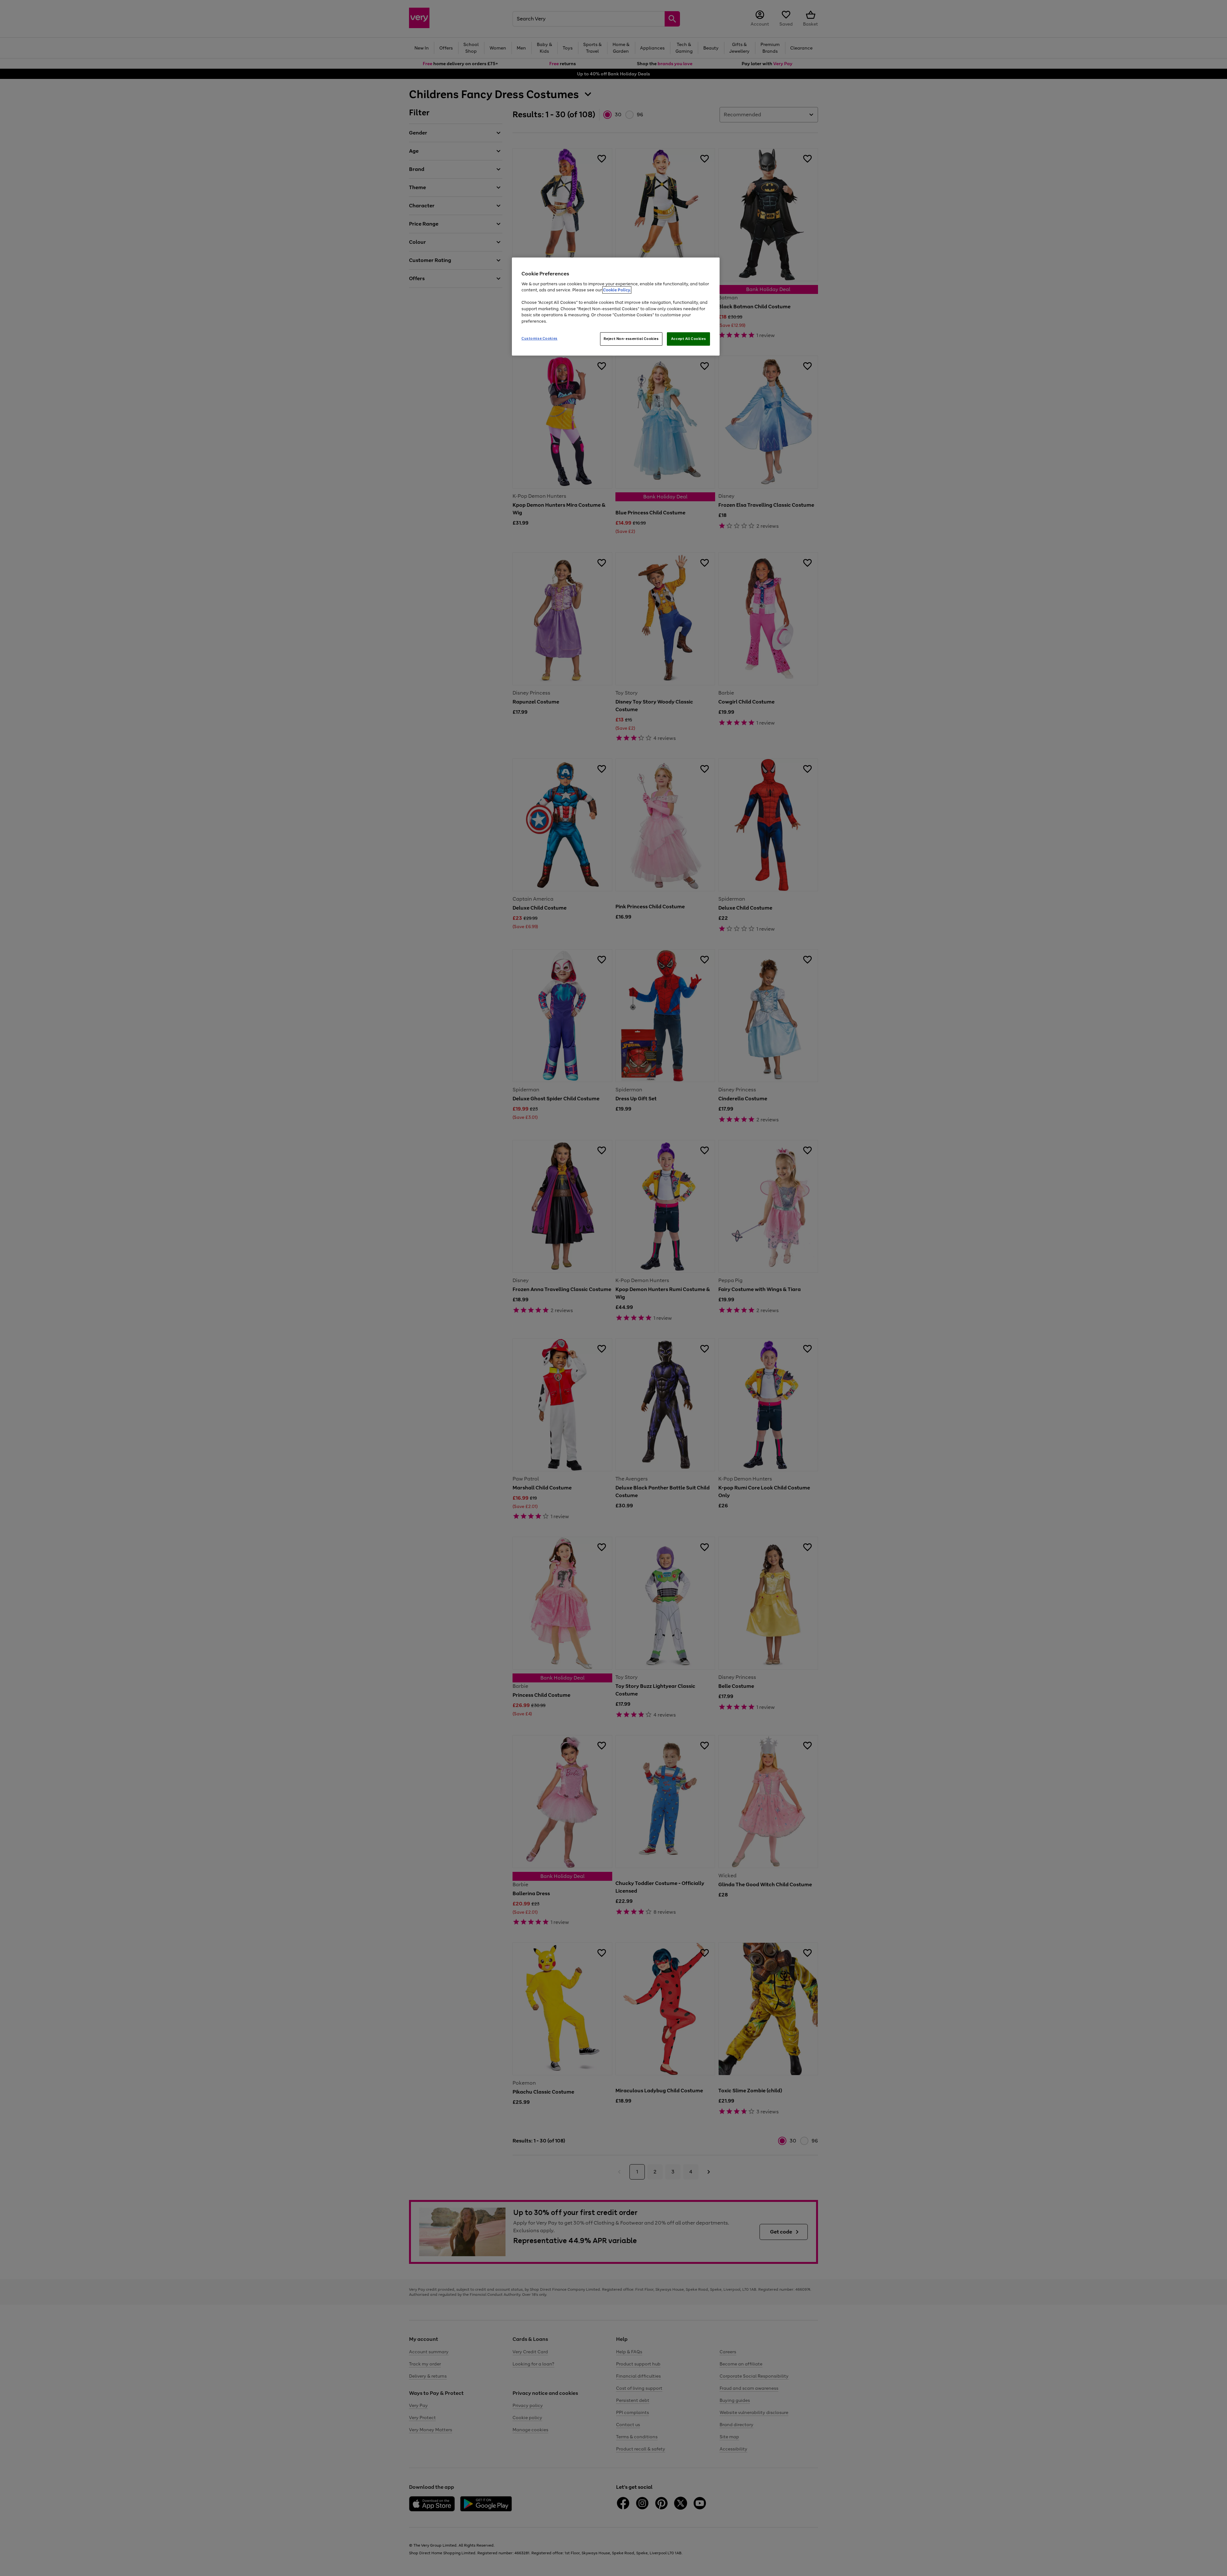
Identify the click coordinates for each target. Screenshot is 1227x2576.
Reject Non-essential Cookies (631, 339)
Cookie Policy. (617, 290)
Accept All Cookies (688, 339)
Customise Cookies (540, 338)
